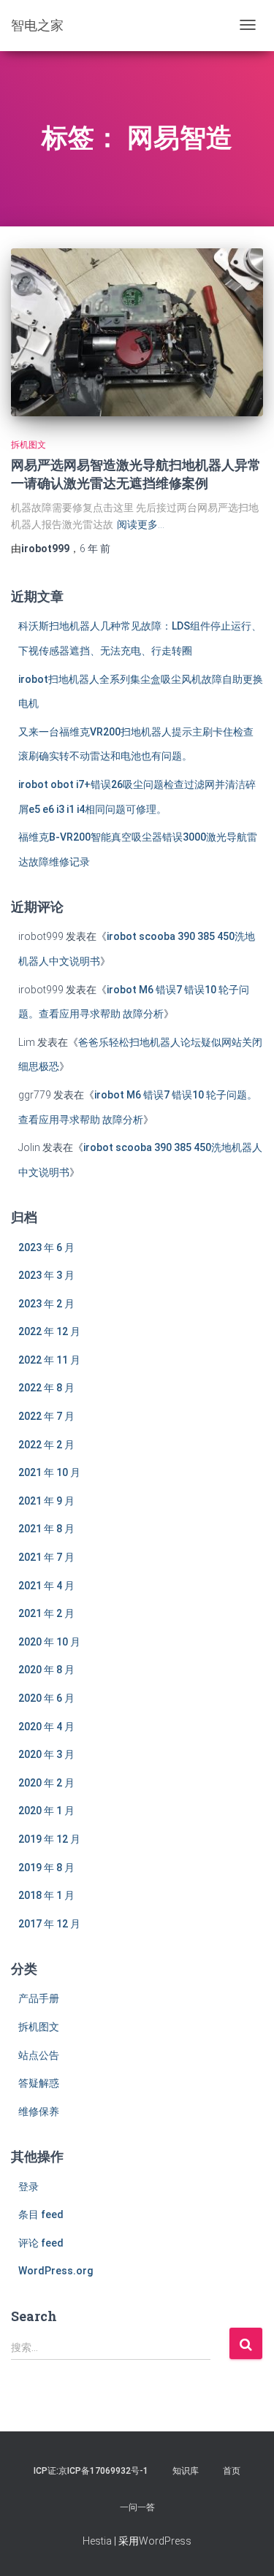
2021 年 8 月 (46, 1529)
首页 (232, 2471)
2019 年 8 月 (46, 1868)
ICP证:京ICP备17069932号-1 (91, 2471)
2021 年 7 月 (46, 1557)
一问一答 (137, 2507)
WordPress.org (56, 2271)
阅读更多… (141, 524)
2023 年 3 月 (46, 1275)
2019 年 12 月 (49, 1839)
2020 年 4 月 (46, 1727)
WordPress (165, 2541)
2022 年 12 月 (49, 1331)
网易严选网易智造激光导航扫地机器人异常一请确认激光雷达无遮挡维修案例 (136, 474)
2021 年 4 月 (46, 1586)
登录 (28, 2187)
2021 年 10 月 (49, 1472)
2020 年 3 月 (46, 1754)
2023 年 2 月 (46, 1304)
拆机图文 (28, 445)
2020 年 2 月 (46, 1783)
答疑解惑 (39, 2083)
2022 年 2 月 (46, 1445)
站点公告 (39, 2055)
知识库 (186, 2471)
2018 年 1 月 (46, 1895)
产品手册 (39, 1998)
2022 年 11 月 (49, 1360)
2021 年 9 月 (46, 1501)
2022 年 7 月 (46, 1416)
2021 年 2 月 (46, 1613)
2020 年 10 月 (49, 1642)
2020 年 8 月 (46, 1670)
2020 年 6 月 (46, 1698)
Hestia (97, 2541)
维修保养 (39, 2111)
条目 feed (41, 2214)
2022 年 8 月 (46, 1388)
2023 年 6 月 (46, 1247)
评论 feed (41, 2243)
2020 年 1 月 (46, 1811)
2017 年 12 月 (49, 1924)
